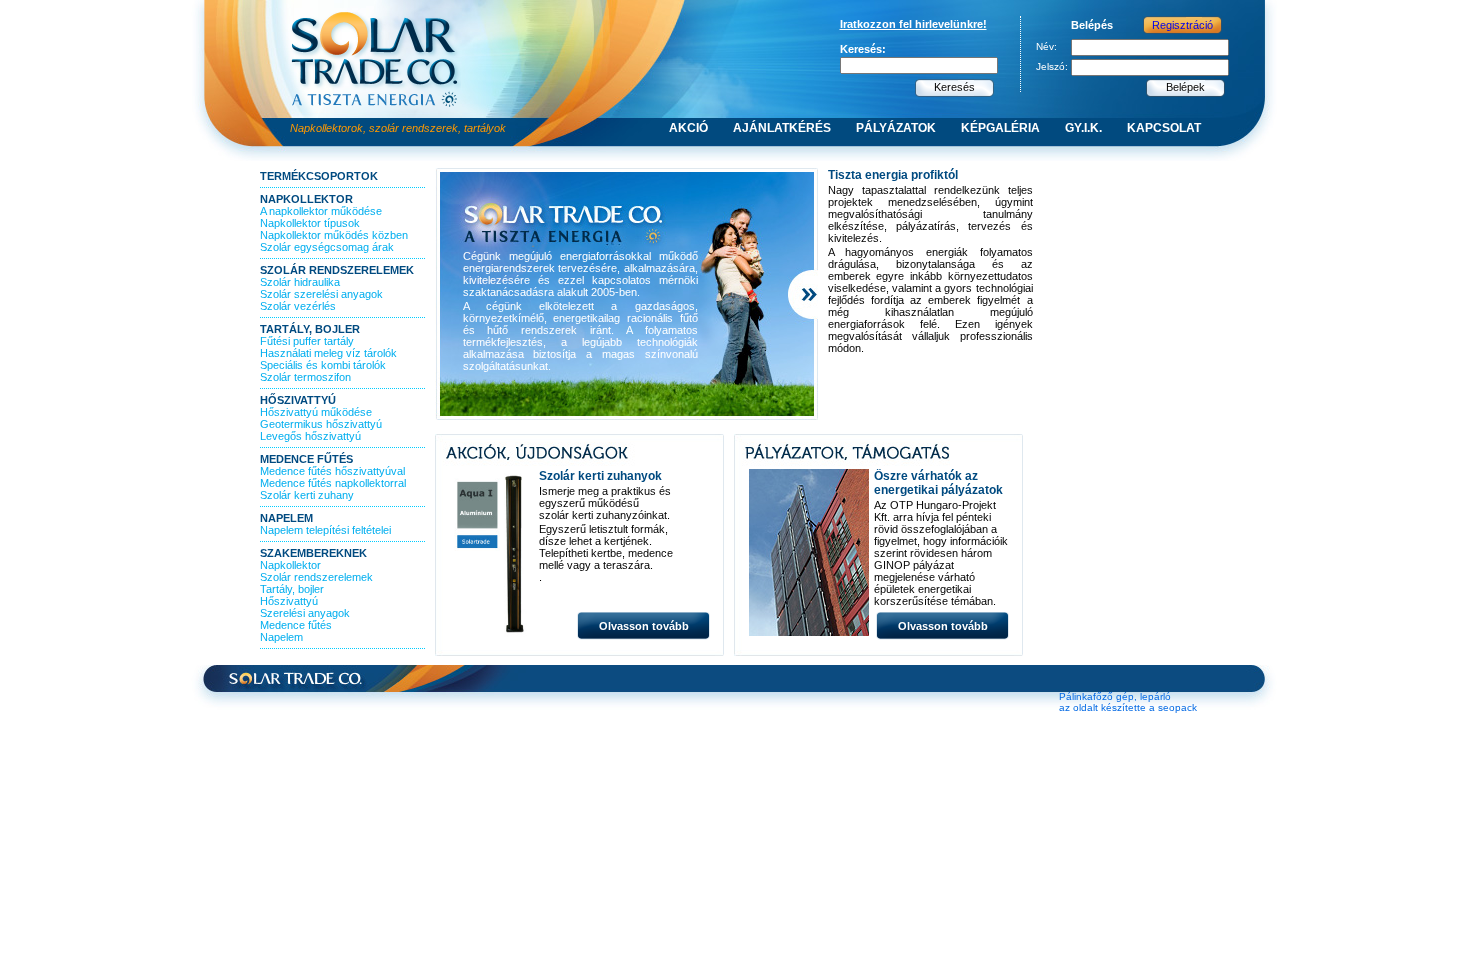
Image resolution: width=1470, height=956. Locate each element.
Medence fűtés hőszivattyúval (332, 471)
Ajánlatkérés (782, 128)
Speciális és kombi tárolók (323, 365)
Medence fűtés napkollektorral (333, 483)
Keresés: (863, 49)
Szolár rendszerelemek (337, 270)
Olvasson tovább (644, 626)
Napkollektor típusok (310, 223)
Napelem (286, 518)
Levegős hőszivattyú (310, 436)
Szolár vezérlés (298, 306)
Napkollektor (306, 199)
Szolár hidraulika (300, 282)
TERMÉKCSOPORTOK (319, 176)
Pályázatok (896, 128)
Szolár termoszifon (305, 377)
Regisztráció (1182, 25)
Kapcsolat (1164, 128)
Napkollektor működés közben (334, 235)
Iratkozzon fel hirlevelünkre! (913, 24)
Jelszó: (1052, 66)
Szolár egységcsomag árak (327, 247)
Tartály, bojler (310, 329)
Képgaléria (1000, 128)
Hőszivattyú (298, 400)
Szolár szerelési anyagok (321, 294)
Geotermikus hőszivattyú (321, 424)
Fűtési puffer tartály (307, 341)
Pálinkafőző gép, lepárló (1115, 696)
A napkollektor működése (321, 211)
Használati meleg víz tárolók (328, 353)
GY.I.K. (1083, 128)
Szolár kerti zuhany (307, 495)
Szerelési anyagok (305, 613)
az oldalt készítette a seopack (1128, 707)
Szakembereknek (313, 553)
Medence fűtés (306, 459)
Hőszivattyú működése (316, 412)
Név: (1046, 46)
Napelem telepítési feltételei (325, 530)
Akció (688, 128)
